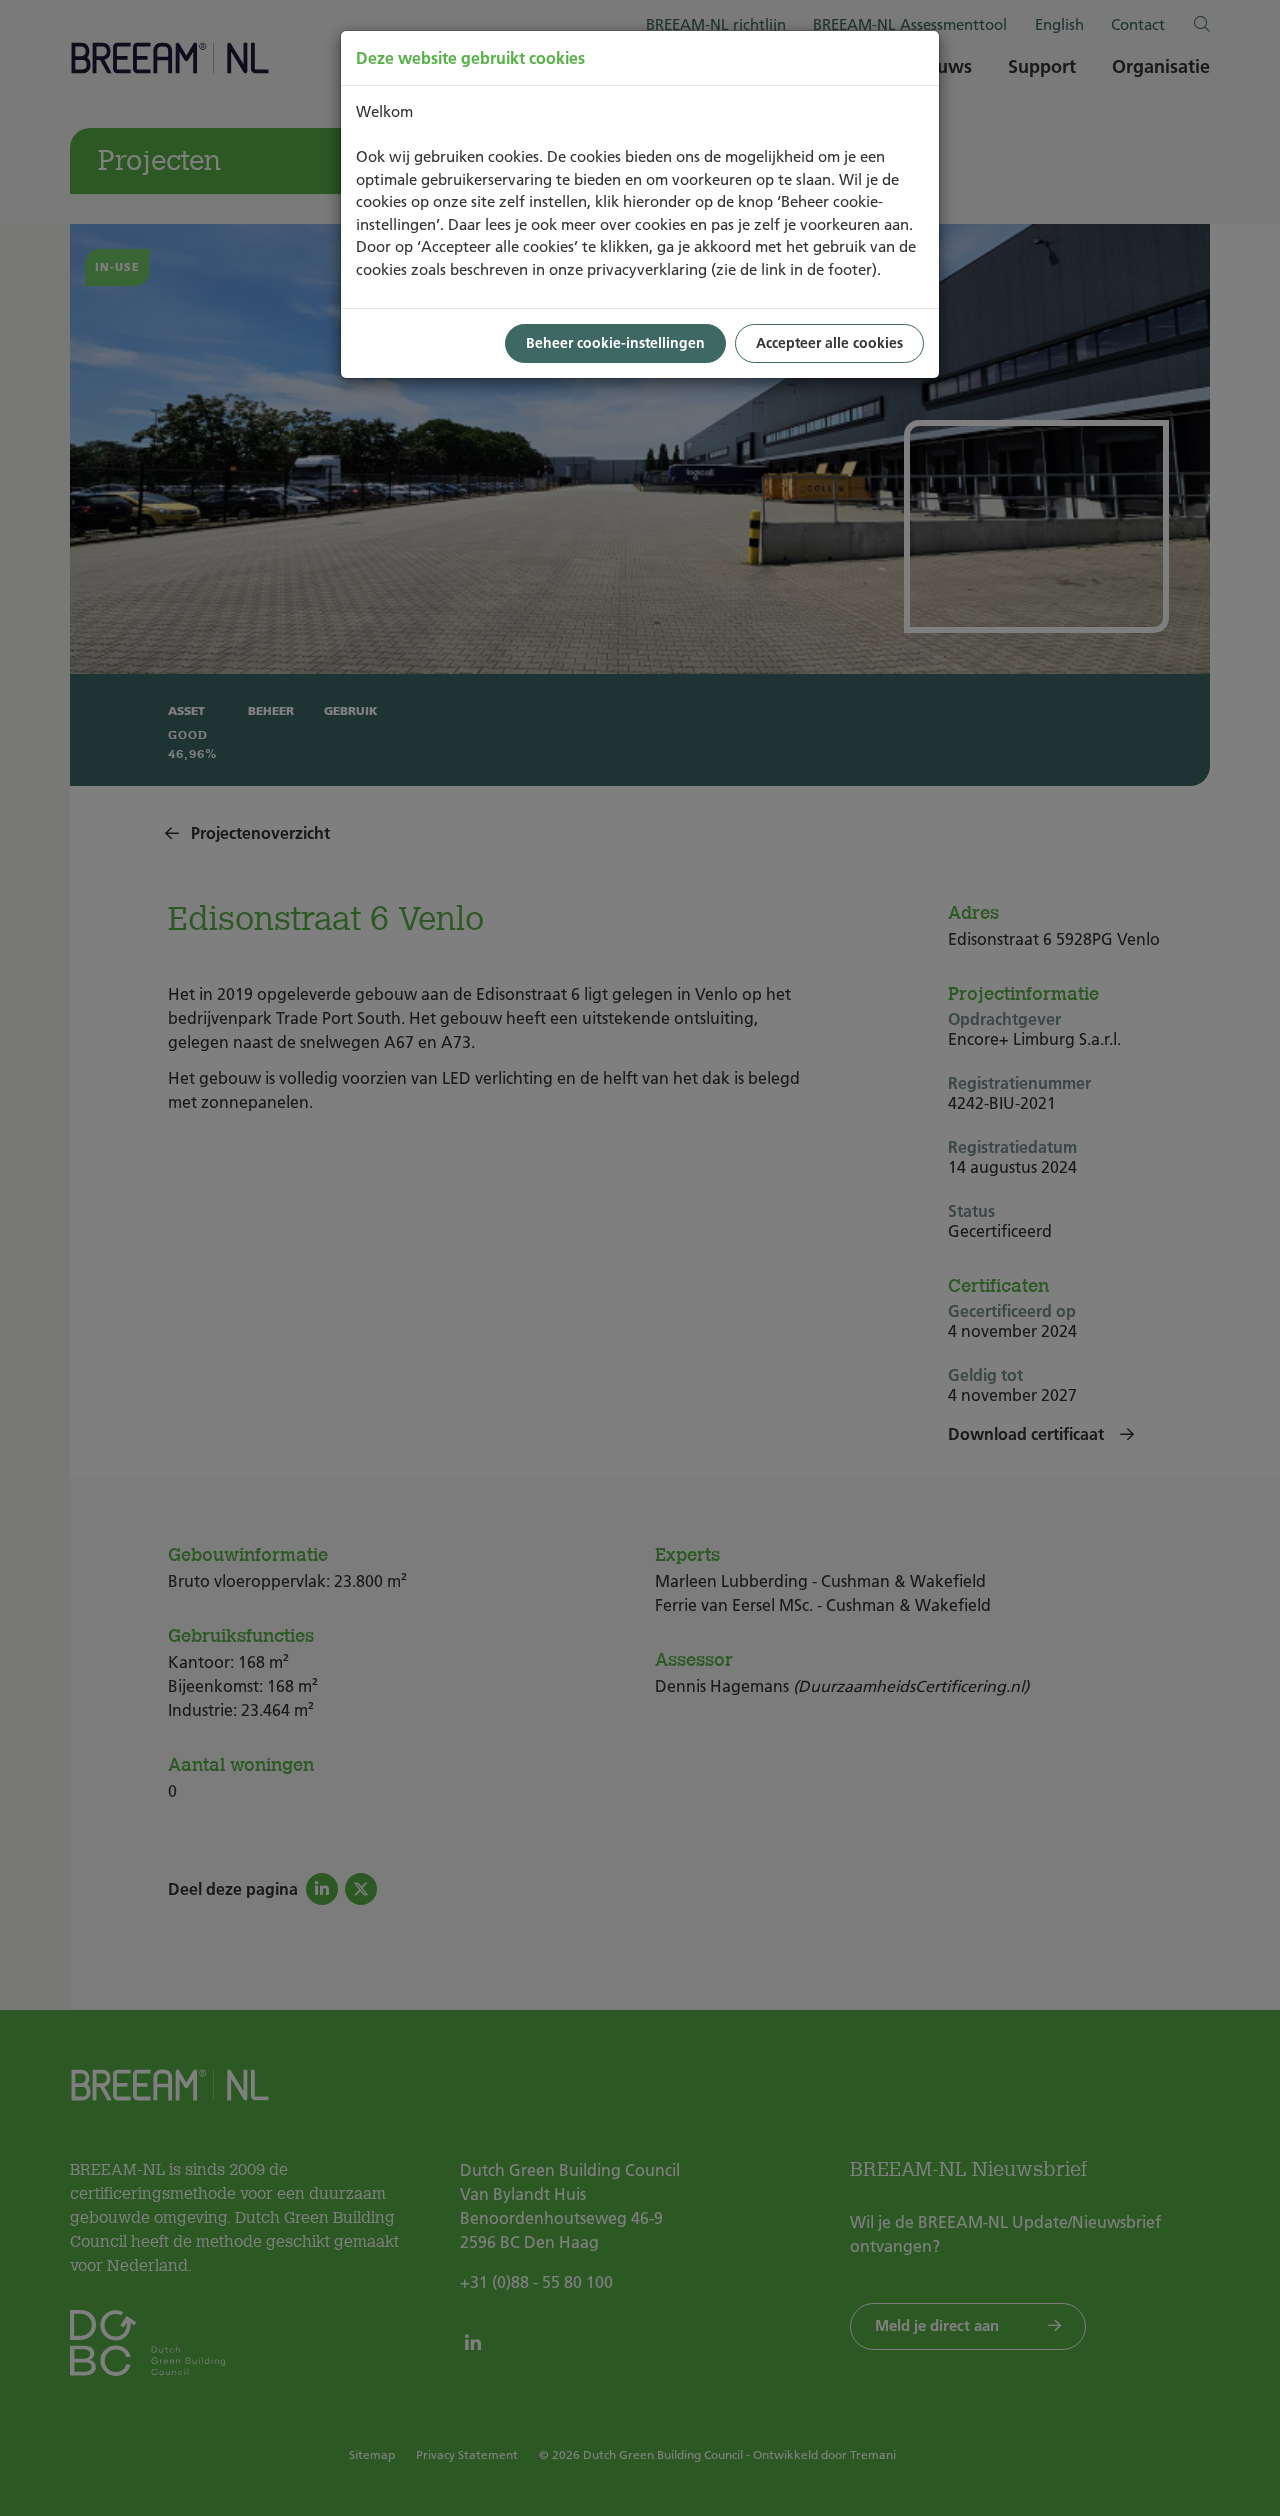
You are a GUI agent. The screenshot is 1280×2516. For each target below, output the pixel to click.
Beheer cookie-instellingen (615, 343)
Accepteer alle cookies (829, 343)
